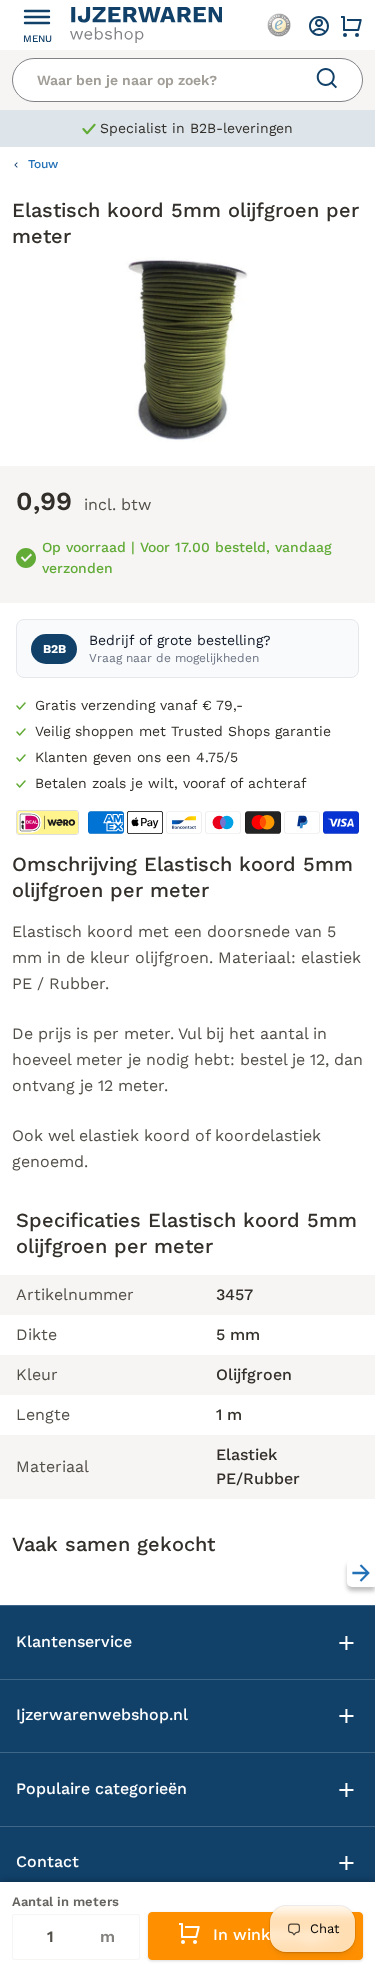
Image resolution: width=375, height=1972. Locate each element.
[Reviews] (279, 25)
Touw (43, 164)
